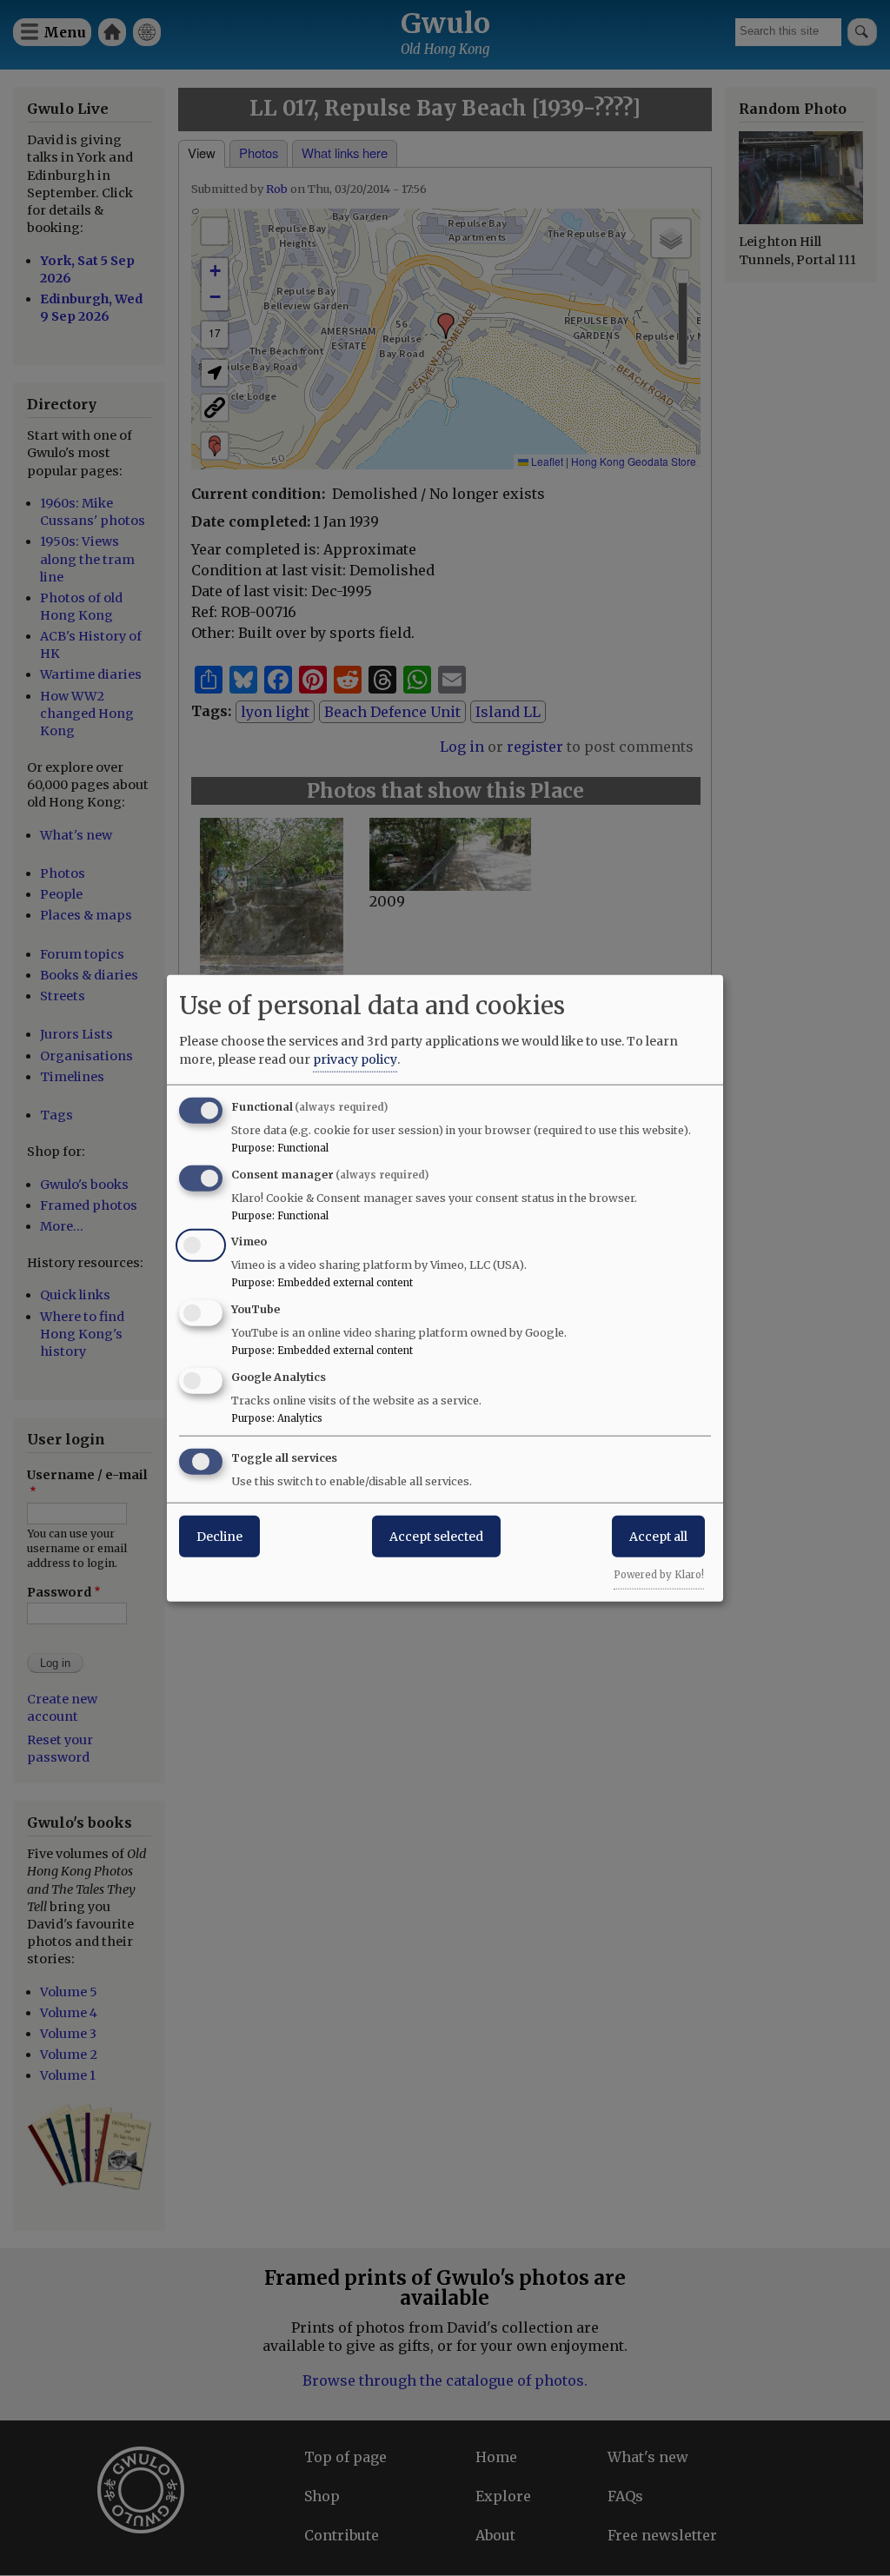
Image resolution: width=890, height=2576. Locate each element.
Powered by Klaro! (659, 1574)
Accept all (658, 1536)
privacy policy (355, 1059)
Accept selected (436, 1536)
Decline (219, 1536)
